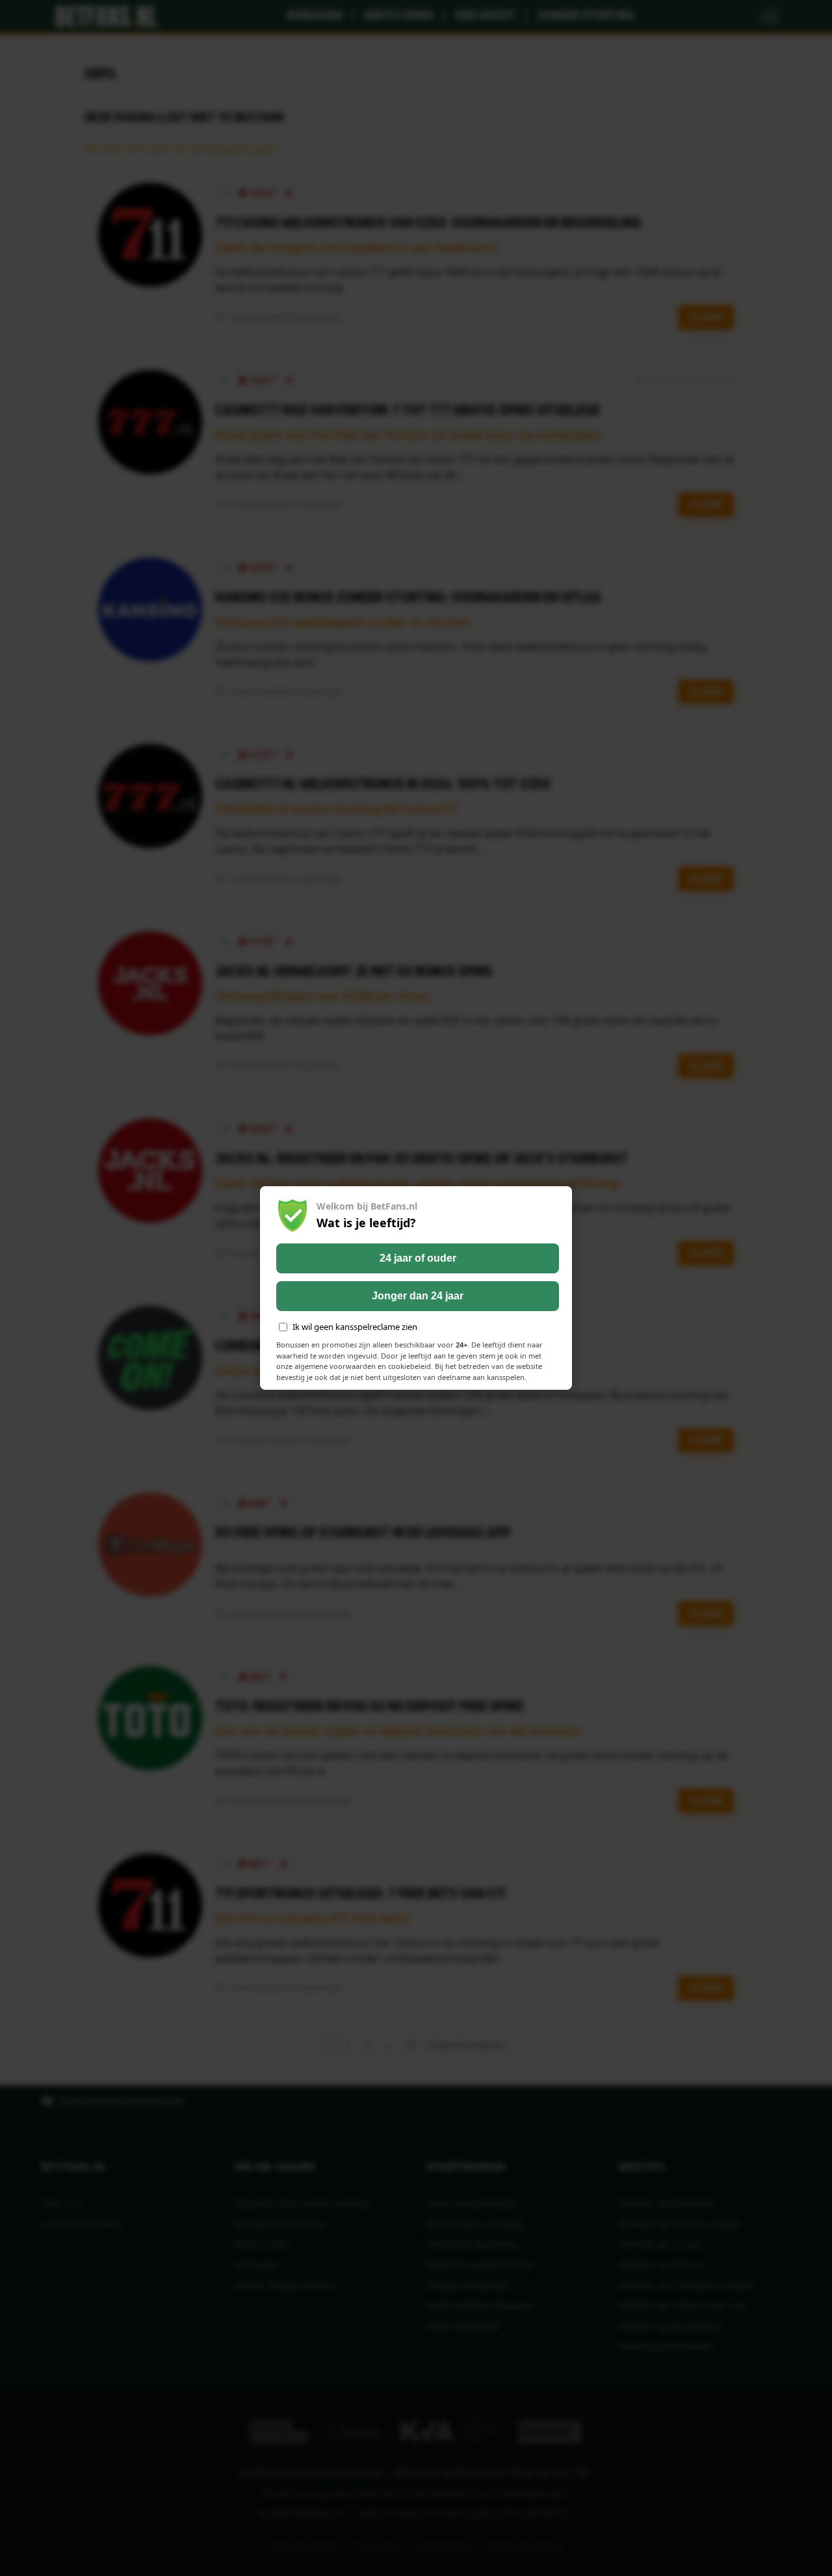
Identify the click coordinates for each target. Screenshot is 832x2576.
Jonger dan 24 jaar (418, 1296)
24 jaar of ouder (418, 1258)
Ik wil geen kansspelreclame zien (355, 1327)
